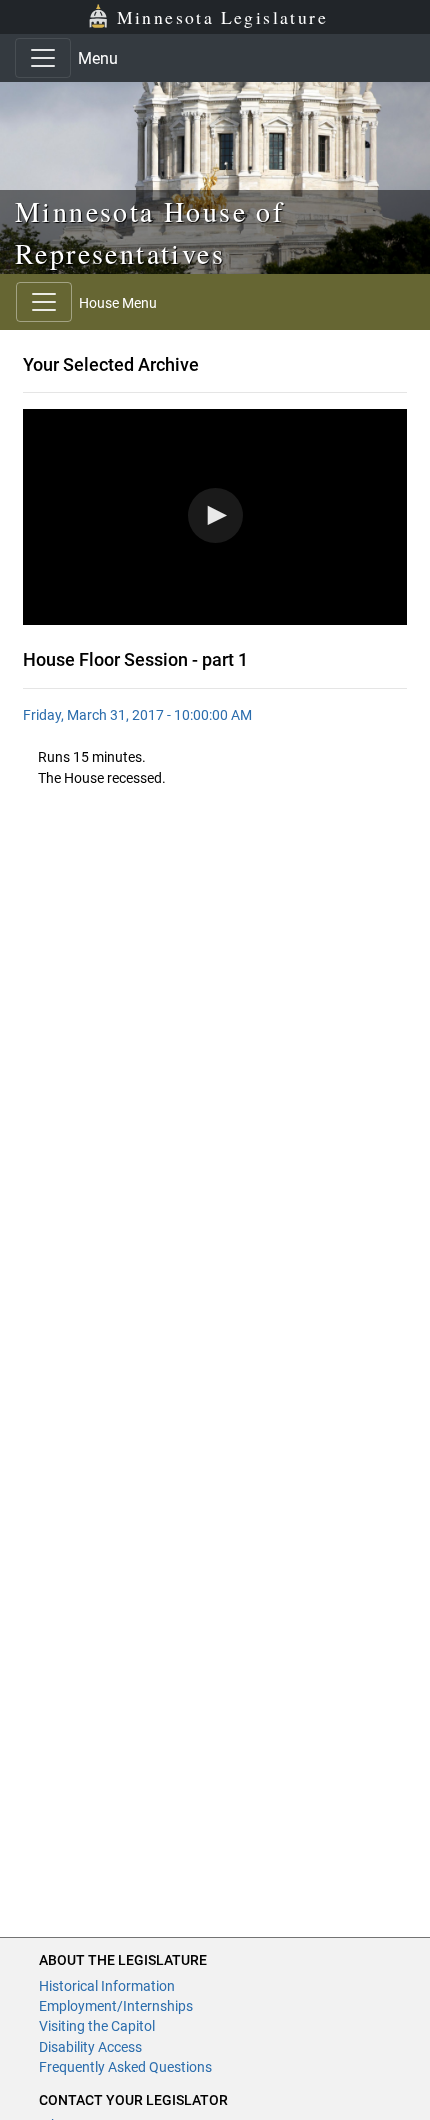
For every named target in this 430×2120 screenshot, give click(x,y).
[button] (215, 515)
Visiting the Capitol (97, 2026)
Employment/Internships (116, 2006)
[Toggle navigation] (43, 58)
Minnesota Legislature (222, 17)
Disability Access (90, 2047)
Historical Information (107, 1986)
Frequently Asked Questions (125, 2067)
